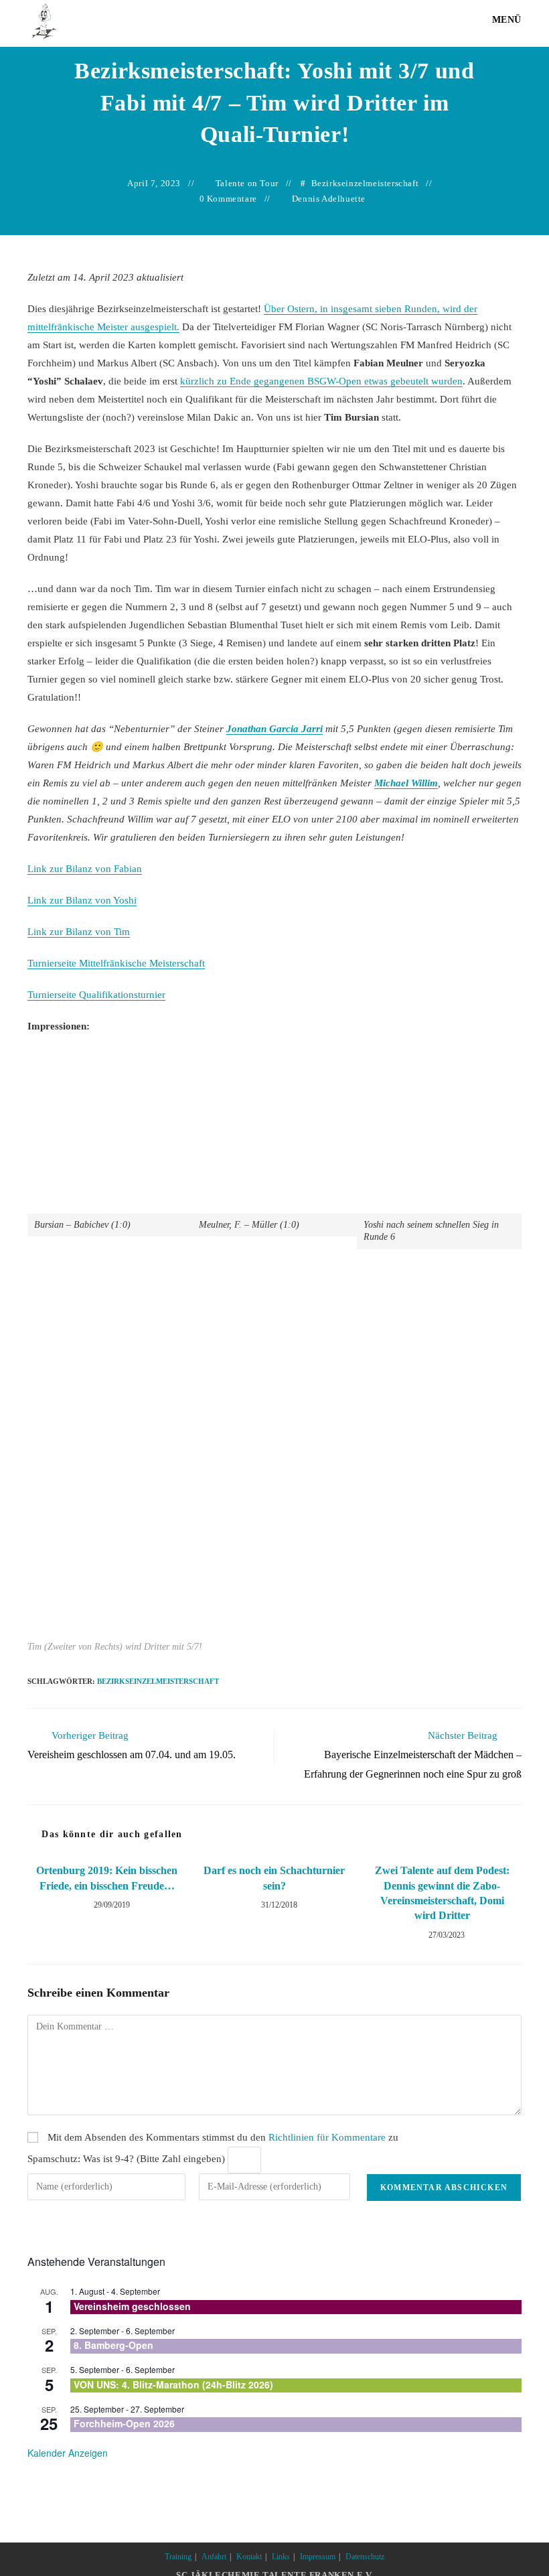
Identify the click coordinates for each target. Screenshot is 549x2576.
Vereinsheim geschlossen (132, 2306)
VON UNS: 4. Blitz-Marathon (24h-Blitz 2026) (173, 2384)
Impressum (318, 2557)
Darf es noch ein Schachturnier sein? (274, 1878)
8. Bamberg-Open (113, 2345)
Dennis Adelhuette (329, 199)
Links (281, 2557)
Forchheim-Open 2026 (124, 2423)
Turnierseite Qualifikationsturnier (96, 995)
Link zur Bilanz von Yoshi (82, 900)
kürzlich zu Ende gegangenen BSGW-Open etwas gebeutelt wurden (321, 381)
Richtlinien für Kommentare (327, 2137)
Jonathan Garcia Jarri (274, 729)
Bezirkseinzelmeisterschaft (365, 183)
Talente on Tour (247, 183)
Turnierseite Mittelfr (116, 963)
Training (178, 2557)
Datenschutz (365, 2557)
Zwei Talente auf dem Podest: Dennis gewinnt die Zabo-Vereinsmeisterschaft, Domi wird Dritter (442, 1893)
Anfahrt (214, 2557)
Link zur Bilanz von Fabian (85, 869)
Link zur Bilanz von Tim (79, 932)
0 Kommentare (228, 199)
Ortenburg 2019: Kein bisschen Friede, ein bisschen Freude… (107, 1878)
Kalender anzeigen (68, 2453)
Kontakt (249, 2557)
